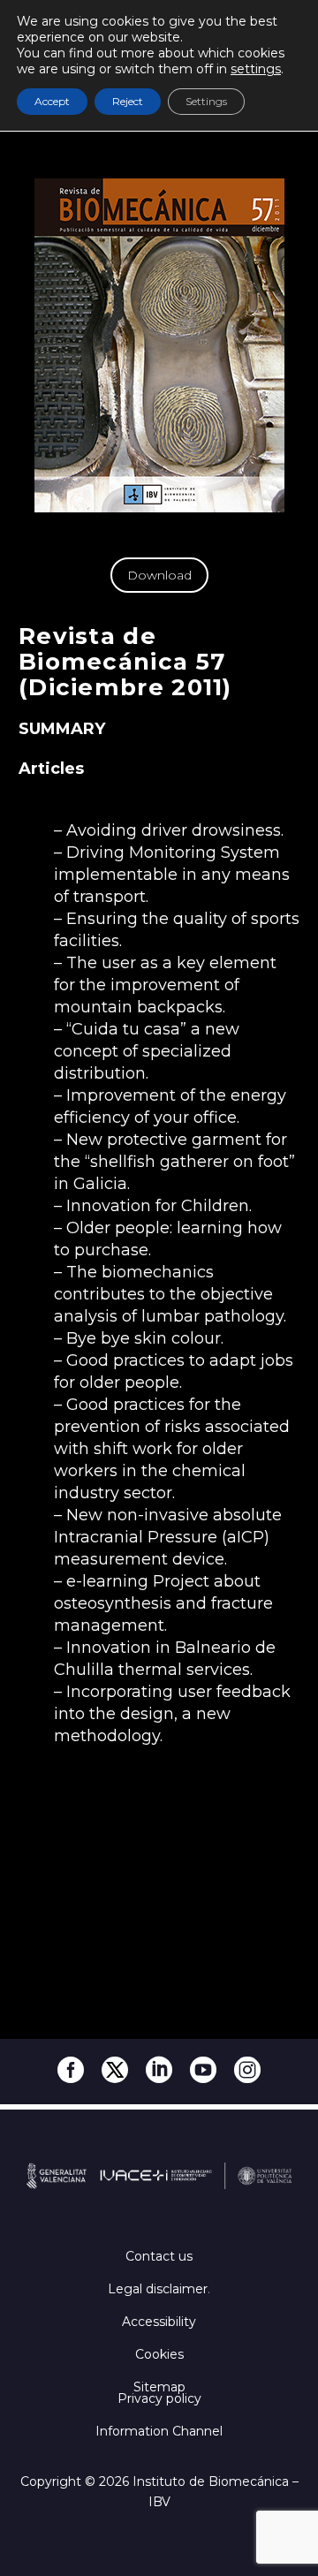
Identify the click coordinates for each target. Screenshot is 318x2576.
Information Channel (159, 2431)
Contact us (159, 2256)
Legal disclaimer (158, 2289)
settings (256, 69)
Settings (206, 101)
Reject (128, 101)
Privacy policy (159, 2398)
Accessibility (159, 2322)
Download (159, 575)
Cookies (159, 2354)
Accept (52, 101)
